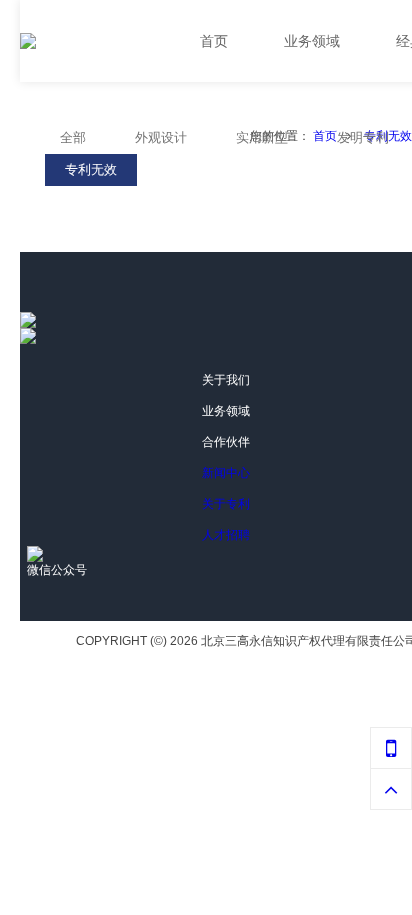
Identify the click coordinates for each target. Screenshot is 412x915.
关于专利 (226, 504)
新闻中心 (226, 473)
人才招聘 (226, 535)
